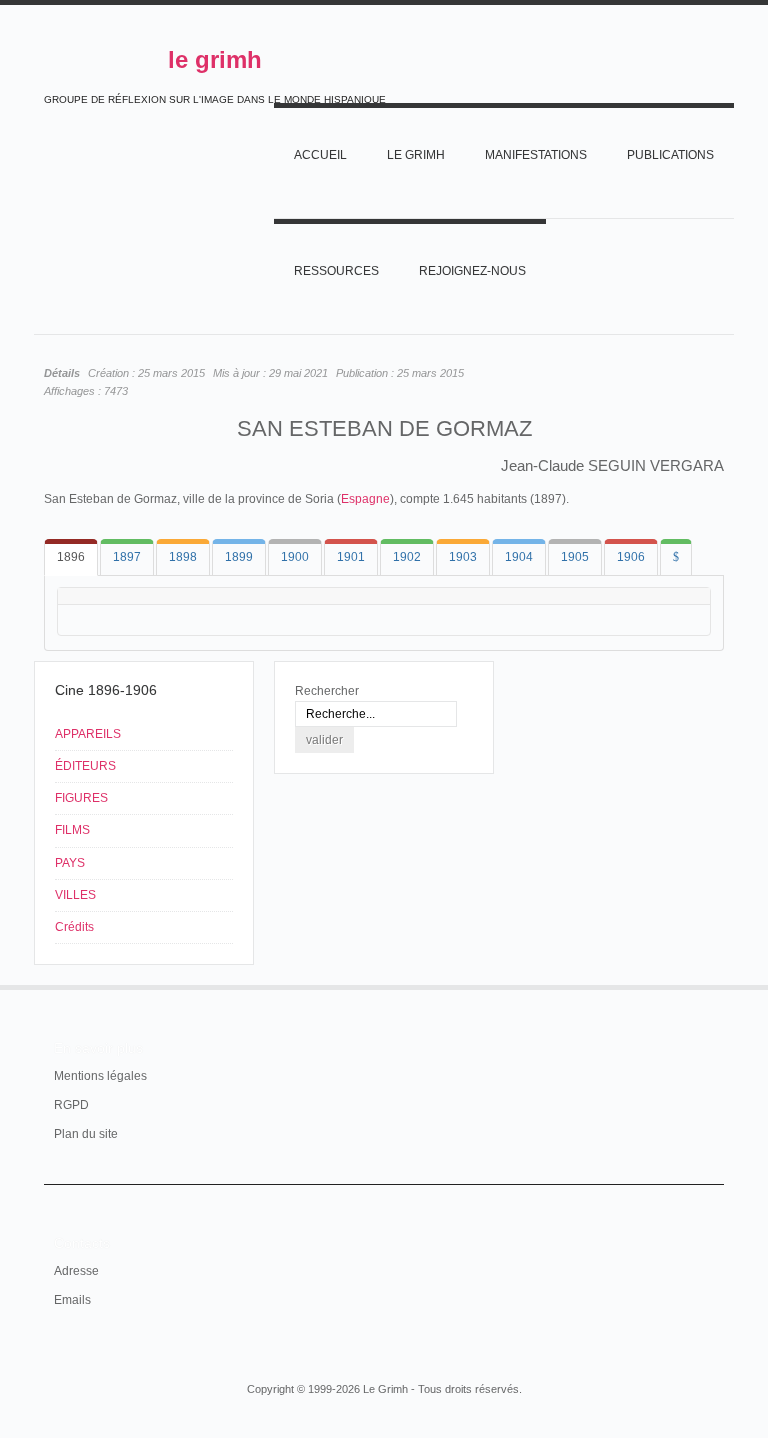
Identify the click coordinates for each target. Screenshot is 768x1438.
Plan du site (86, 1134)
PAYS (70, 863)
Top (712, 985)
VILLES (75, 895)
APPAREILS (88, 734)
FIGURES (81, 798)
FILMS (72, 830)
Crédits (74, 927)
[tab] (71, 557)
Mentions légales (100, 1076)
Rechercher (327, 691)
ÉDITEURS (85, 766)
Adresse (76, 1271)
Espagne (365, 499)
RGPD (71, 1105)
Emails (72, 1300)
